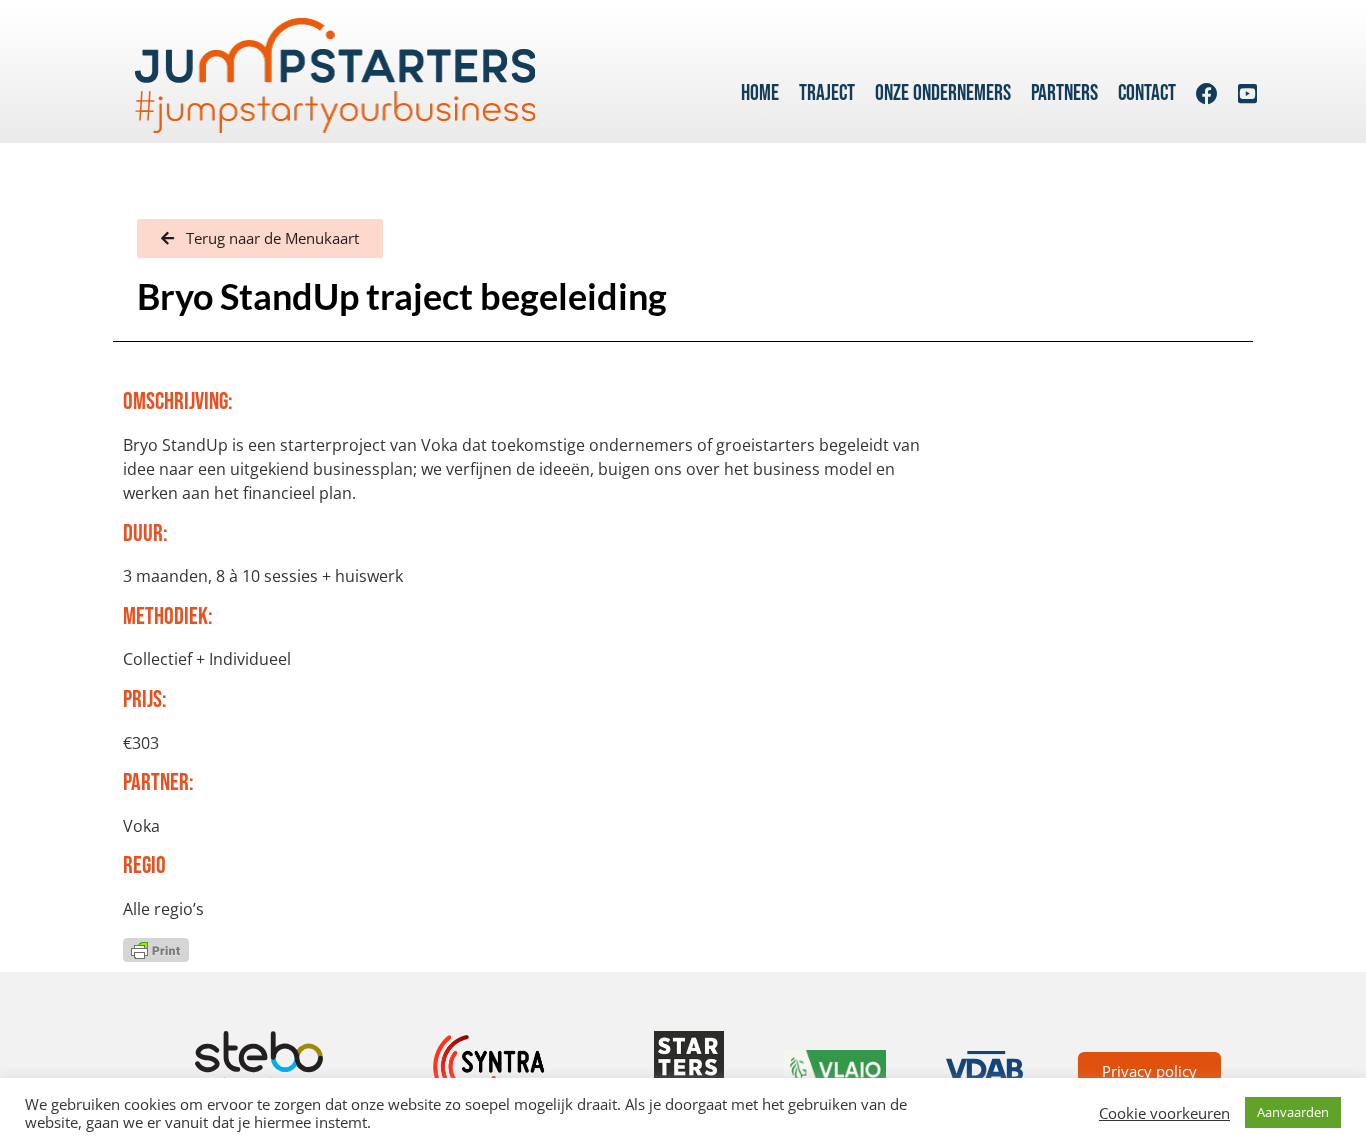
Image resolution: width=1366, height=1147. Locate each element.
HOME (760, 93)
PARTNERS (1064, 93)
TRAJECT (827, 93)
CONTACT (1147, 93)
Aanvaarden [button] (1293, 1112)
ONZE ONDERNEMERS (943, 93)
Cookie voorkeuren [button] (1164, 1113)
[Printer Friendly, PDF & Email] (156, 947)
